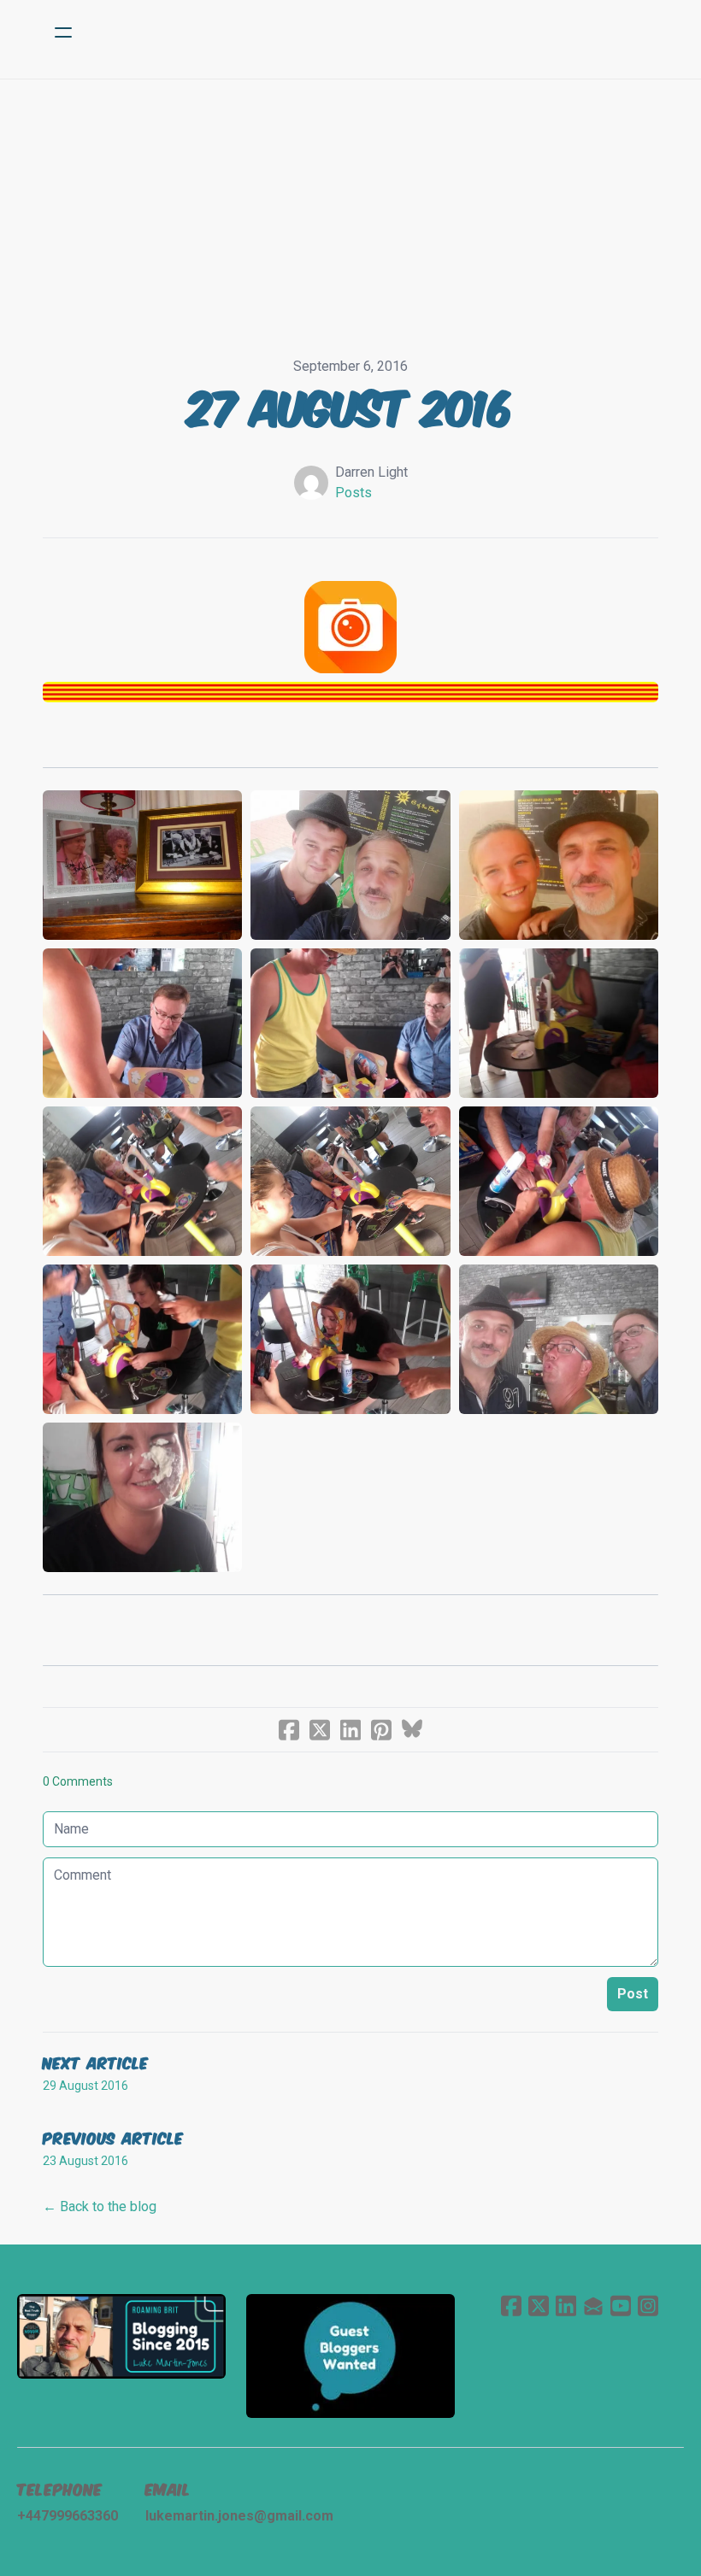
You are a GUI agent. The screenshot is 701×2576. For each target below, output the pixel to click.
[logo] (373, 32)
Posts (353, 493)
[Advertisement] (350, 208)
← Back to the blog (100, 2206)
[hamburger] (63, 32)
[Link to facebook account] (511, 2306)
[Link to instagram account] (648, 2306)
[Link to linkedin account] (566, 2306)
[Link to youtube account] (621, 2306)
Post (633, 1994)
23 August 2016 (85, 2161)
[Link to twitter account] (539, 2306)
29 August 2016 (85, 2086)
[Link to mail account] (593, 2306)
